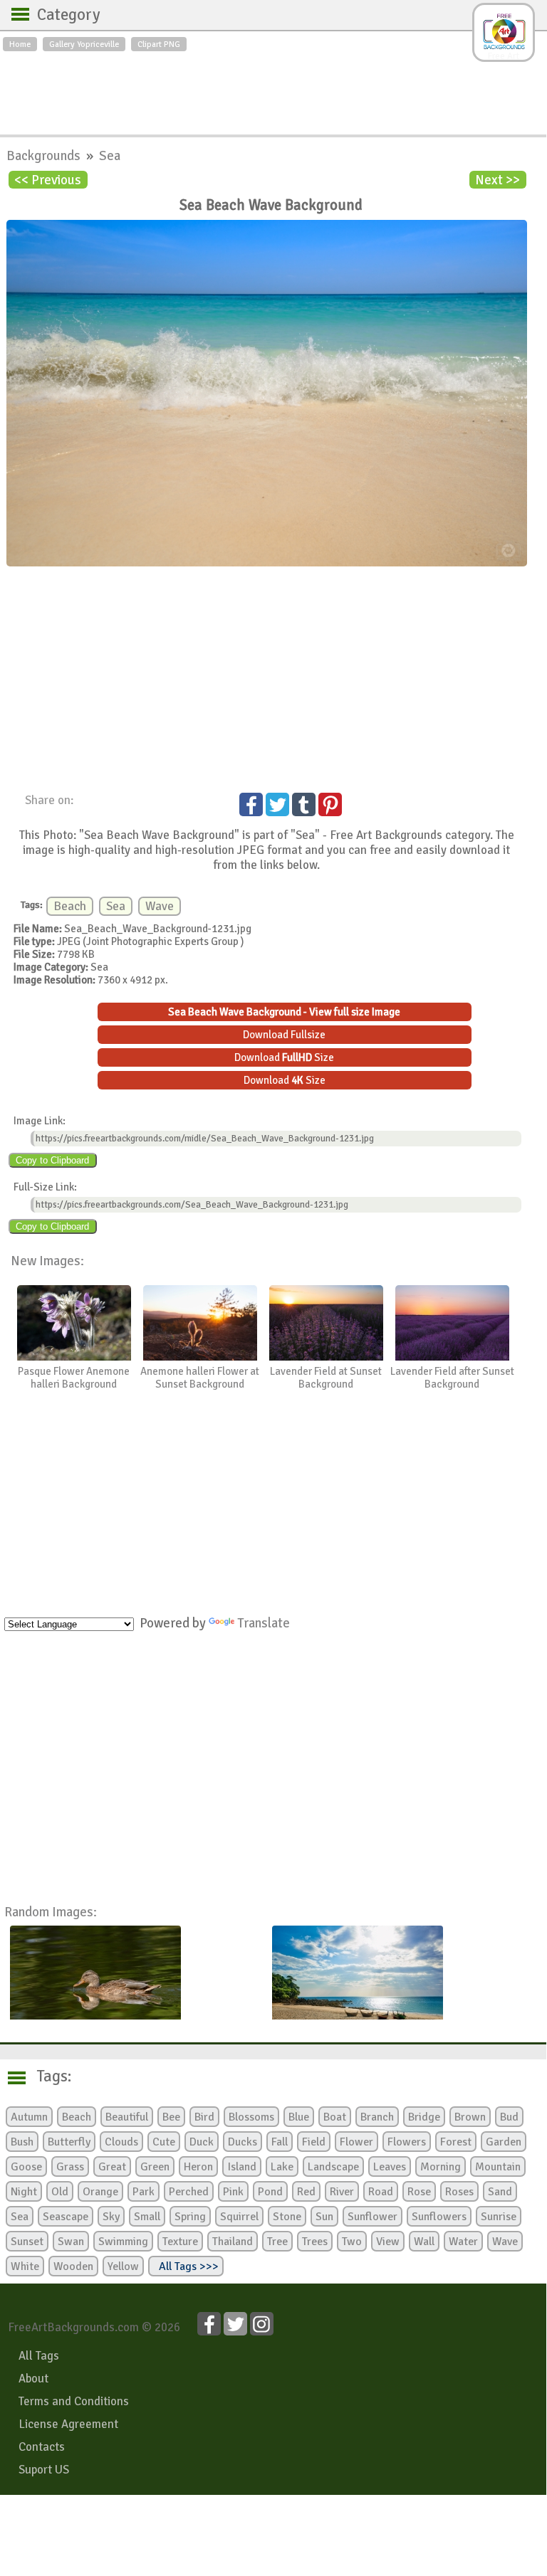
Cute (164, 2142)
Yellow (123, 2266)
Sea (110, 155)
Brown (470, 2117)
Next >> (497, 180)
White (25, 2266)
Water (463, 2242)
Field (314, 2142)
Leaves (390, 2167)
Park (144, 2192)
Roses (459, 2192)
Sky (111, 2217)
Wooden (73, 2266)
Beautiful (127, 2117)
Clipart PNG (159, 44)
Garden (504, 2142)
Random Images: (51, 1912)
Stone (287, 2217)
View (388, 2242)
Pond (270, 2192)
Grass (70, 2167)
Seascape (66, 2217)
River (342, 2192)
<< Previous (48, 180)
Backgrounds (45, 155)
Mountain (498, 2167)
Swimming (123, 2242)
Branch (377, 2117)
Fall (280, 2142)
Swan (71, 2242)
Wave (160, 906)
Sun (324, 2217)
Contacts (42, 2447)
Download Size (284, 1057)
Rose (419, 2192)
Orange (100, 2192)
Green (155, 2167)
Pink (233, 2192)
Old (60, 2192)
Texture (180, 2242)
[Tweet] (277, 804)
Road (381, 2192)
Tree (277, 2242)
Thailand (233, 2242)
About (33, 2379)
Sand (500, 2192)
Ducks (243, 2142)
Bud (509, 2117)
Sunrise (499, 2217)
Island (242, 2167)
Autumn (29, 2117)
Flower (356, 2142)
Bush (22, 2142)
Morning (441, 2167)
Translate (264, 1623)
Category (62, 15)
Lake (282, 2167)
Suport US (44, 2470)
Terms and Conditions (74, 2401)
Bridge (424, 2117)
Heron (198, 2167)
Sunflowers (439, 2217)
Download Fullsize (284, 1035)
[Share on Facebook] (251, 804)
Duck (202, 2142)
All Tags (39, 2356)
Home (20, 44)
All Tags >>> (186, 2266)
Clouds (121, 2142)
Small (147, 2217)
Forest (456, 2142)
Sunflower (373, 2217)
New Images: (47, 1261)
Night (24, 2192)
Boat (335, 2117)
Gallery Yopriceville (84, 44)
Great (112, 2167)
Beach (70, 906)
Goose (26, 2167)
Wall (424, 2242)
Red (306, 2192)
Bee (171, 2117)
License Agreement (68, 2424)
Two (352, 2242)
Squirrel (239, 2217)
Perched (189, 2192)
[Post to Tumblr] (304, 804)
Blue (299, 2117)
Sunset (27, 2242)
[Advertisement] (273, 90)
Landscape (333, 2167)
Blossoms (251, 2117)
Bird (204, 2117)
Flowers (407, 2142)
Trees (315, 2242)
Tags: (45, 2076)
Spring (190, 2217)
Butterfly (69, 2142)
